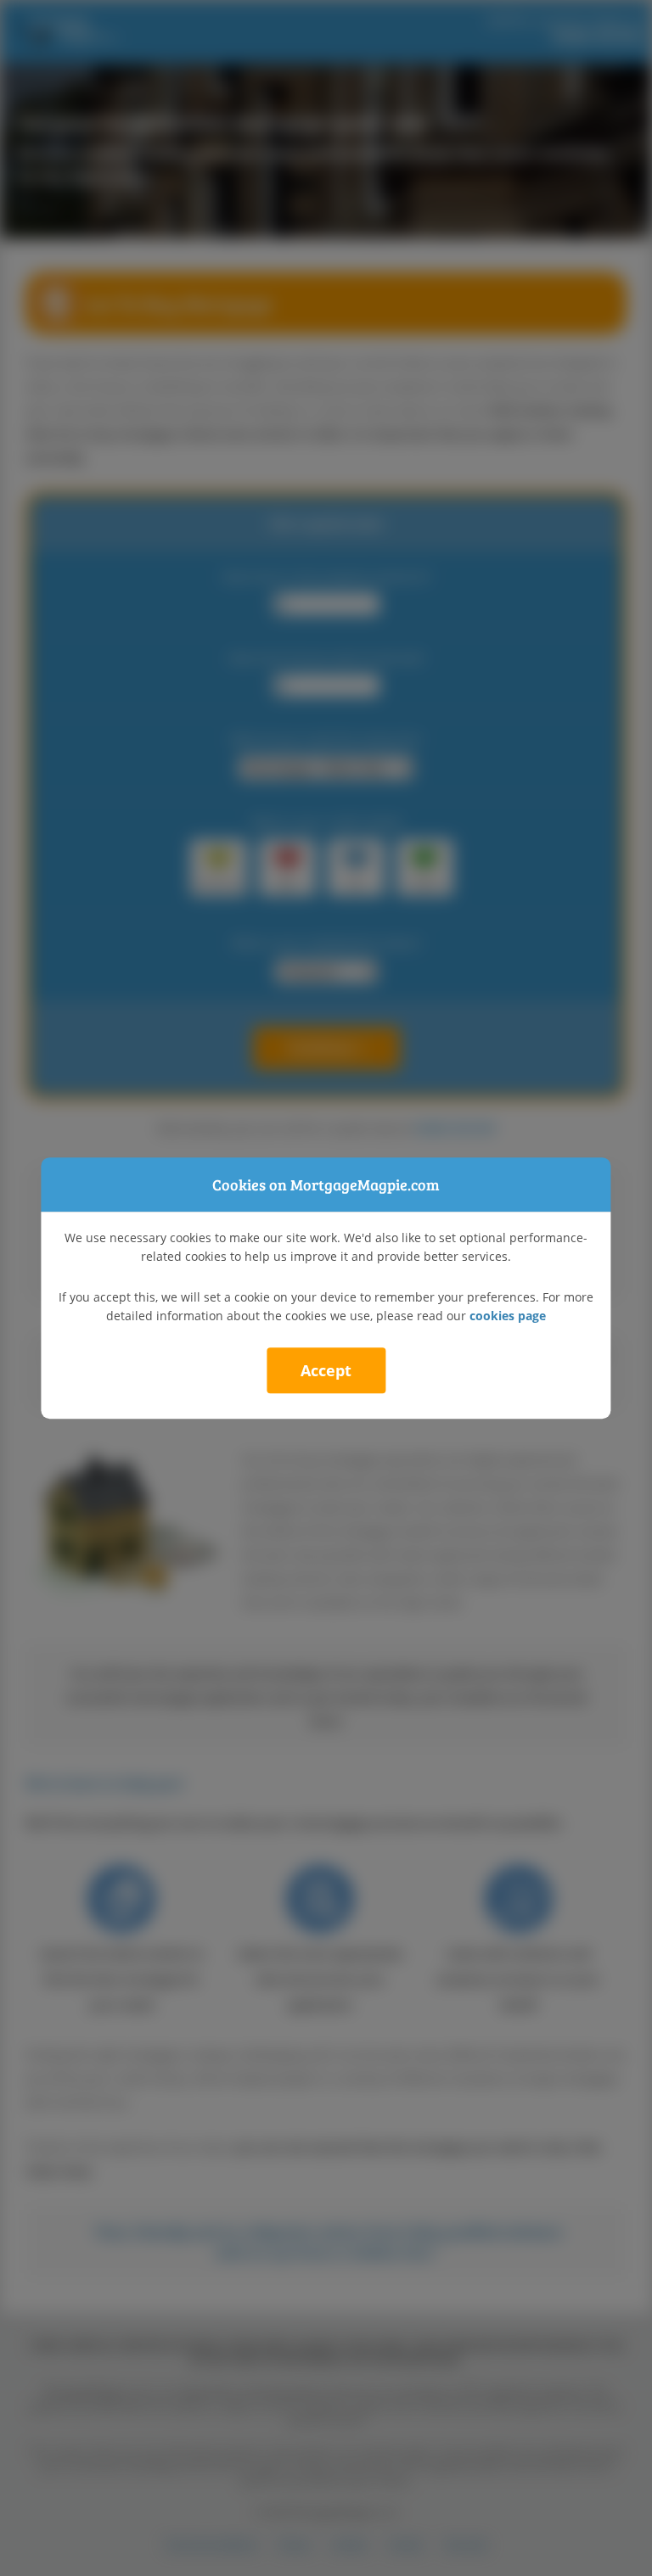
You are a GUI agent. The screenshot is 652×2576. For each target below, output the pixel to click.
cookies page (508, 1316)
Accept (326, 1370)
